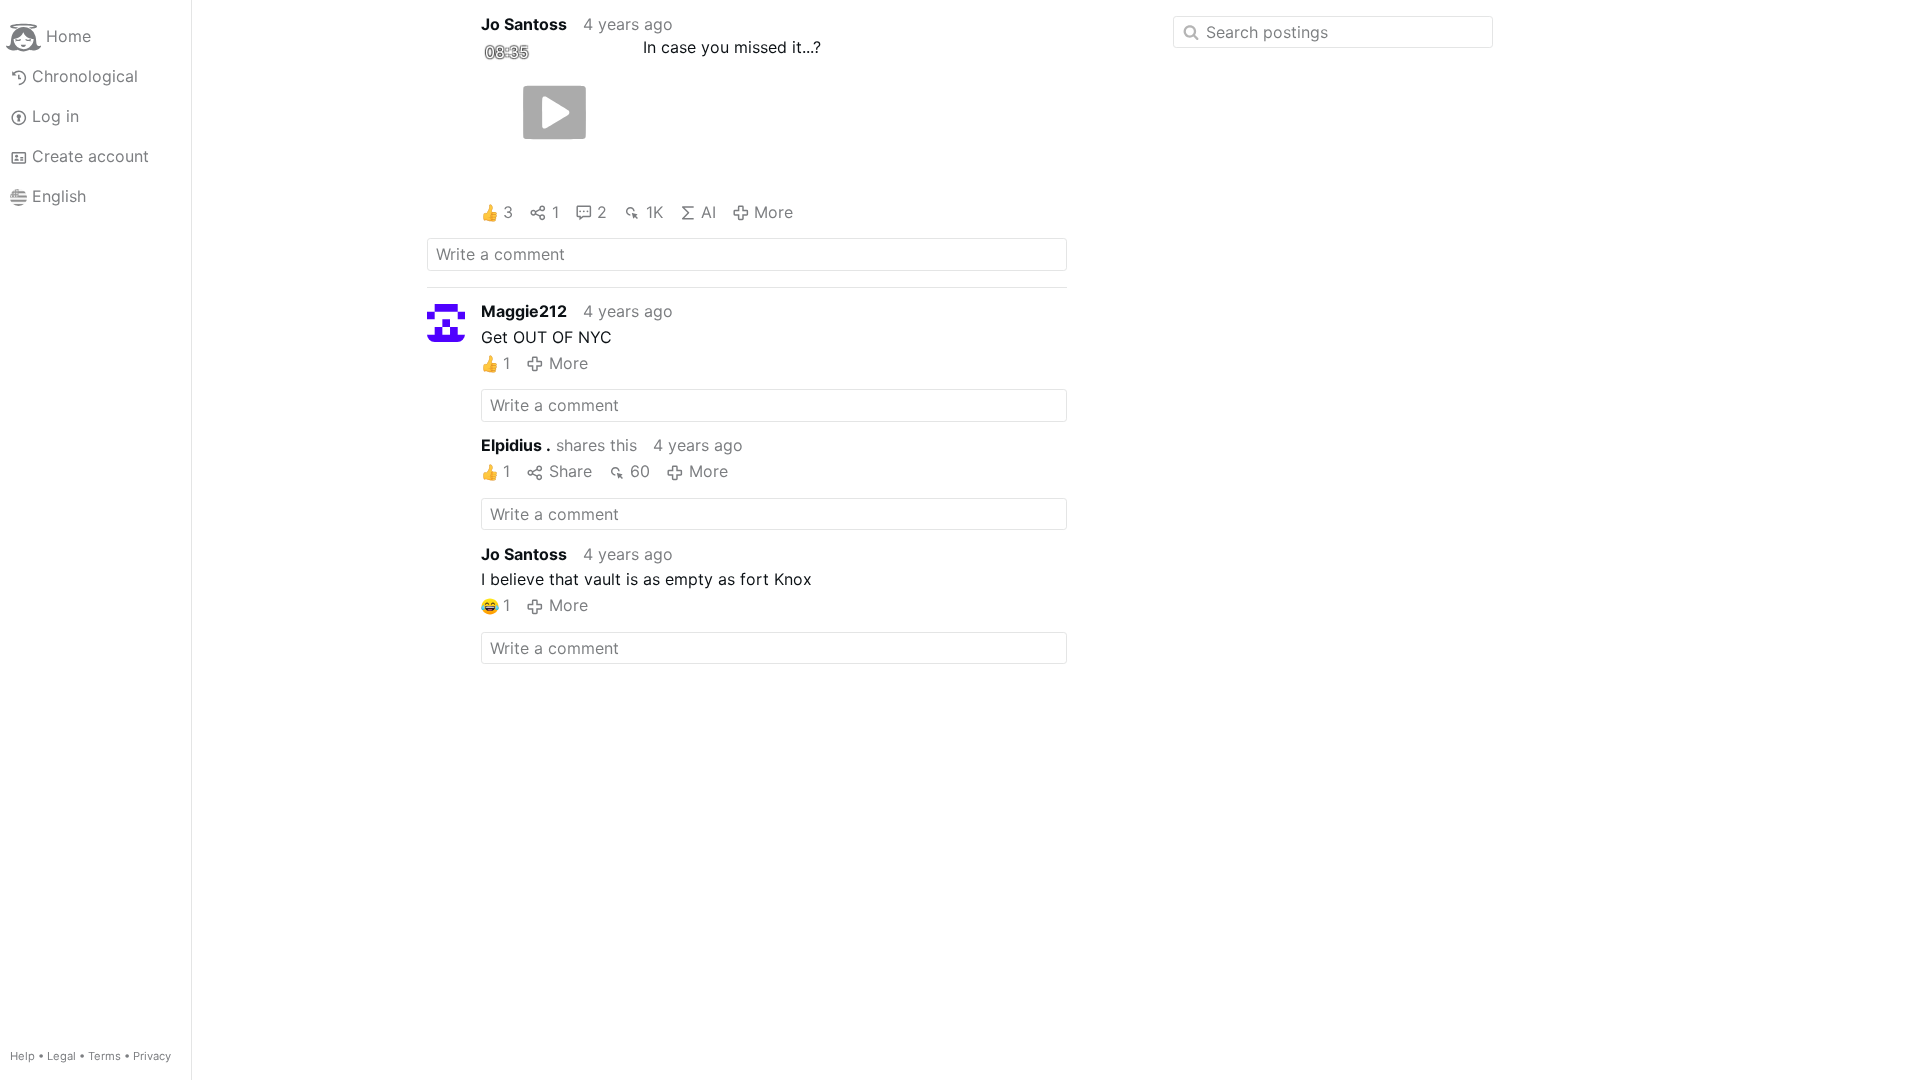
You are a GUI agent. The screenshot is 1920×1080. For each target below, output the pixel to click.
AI (708, 212)
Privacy (152, 1056)
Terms (104, 1056)
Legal (61, 1056)
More (773, 212)
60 (640, 471)
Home (68, 36)
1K (654, 212)
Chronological (85, 76)
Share (570, 471)
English (59, 196)
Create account (90, 156)
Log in (55, 116)
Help (22, 1056)
